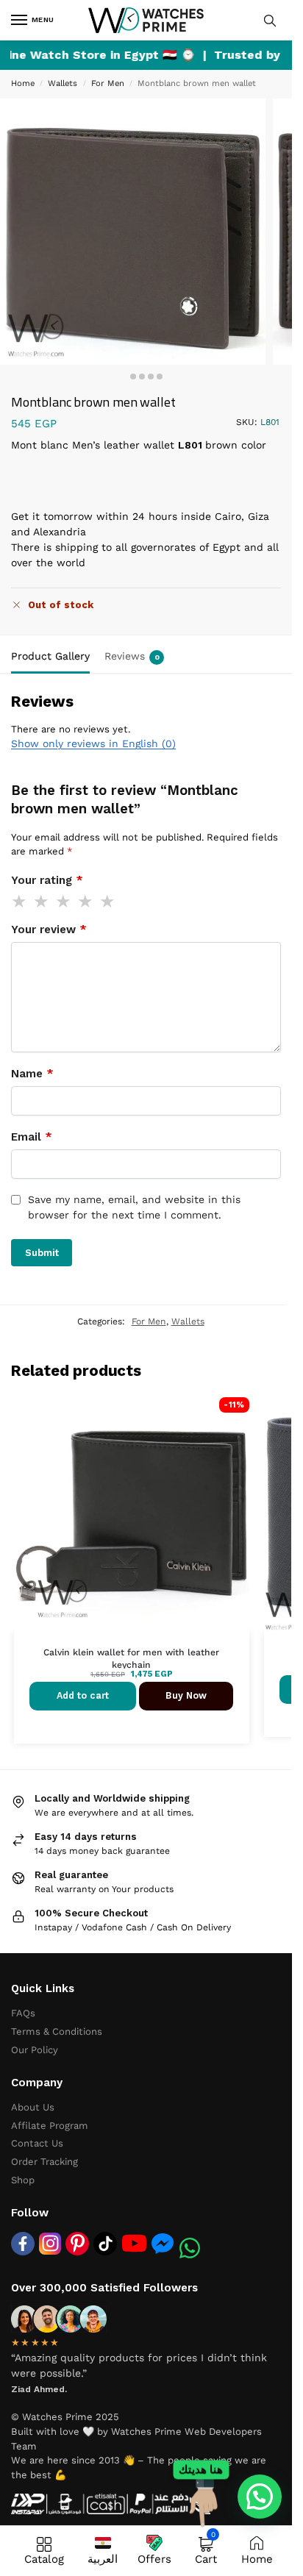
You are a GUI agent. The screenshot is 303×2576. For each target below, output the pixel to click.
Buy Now (186, 1695)
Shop (23, 2180)
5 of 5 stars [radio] (108, 902)
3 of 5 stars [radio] (64, 902)
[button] (260, 2497)
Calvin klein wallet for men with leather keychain (131, 1659)
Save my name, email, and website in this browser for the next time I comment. (134, 1207)
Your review (49, 930)
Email (32, 1137)
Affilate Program (50, 2126)
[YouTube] (134, 2243)
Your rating (47, 880)
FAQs (23, 2013)
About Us (33, 2107)
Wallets (63, 83)
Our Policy (35, 2050)
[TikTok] (105, 2244)
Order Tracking (44, 2162)
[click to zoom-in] (133, 231)
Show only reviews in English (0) (93, 743)
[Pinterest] (77, 2244)
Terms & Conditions (57, 2031)
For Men (108, 83)
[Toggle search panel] (270, 20)
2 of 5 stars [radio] (42, 902)
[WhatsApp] (190, 2248)
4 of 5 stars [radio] (86, 902)
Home (23, 83)
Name (32, 1074)
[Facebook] (23, 2244)
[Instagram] (50, 2244)
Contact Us (37, 2143)
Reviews (132, 656)
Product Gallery (50, 656)
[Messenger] (163, 2243)
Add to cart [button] (83, 1695)
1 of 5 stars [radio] (20, 902)
